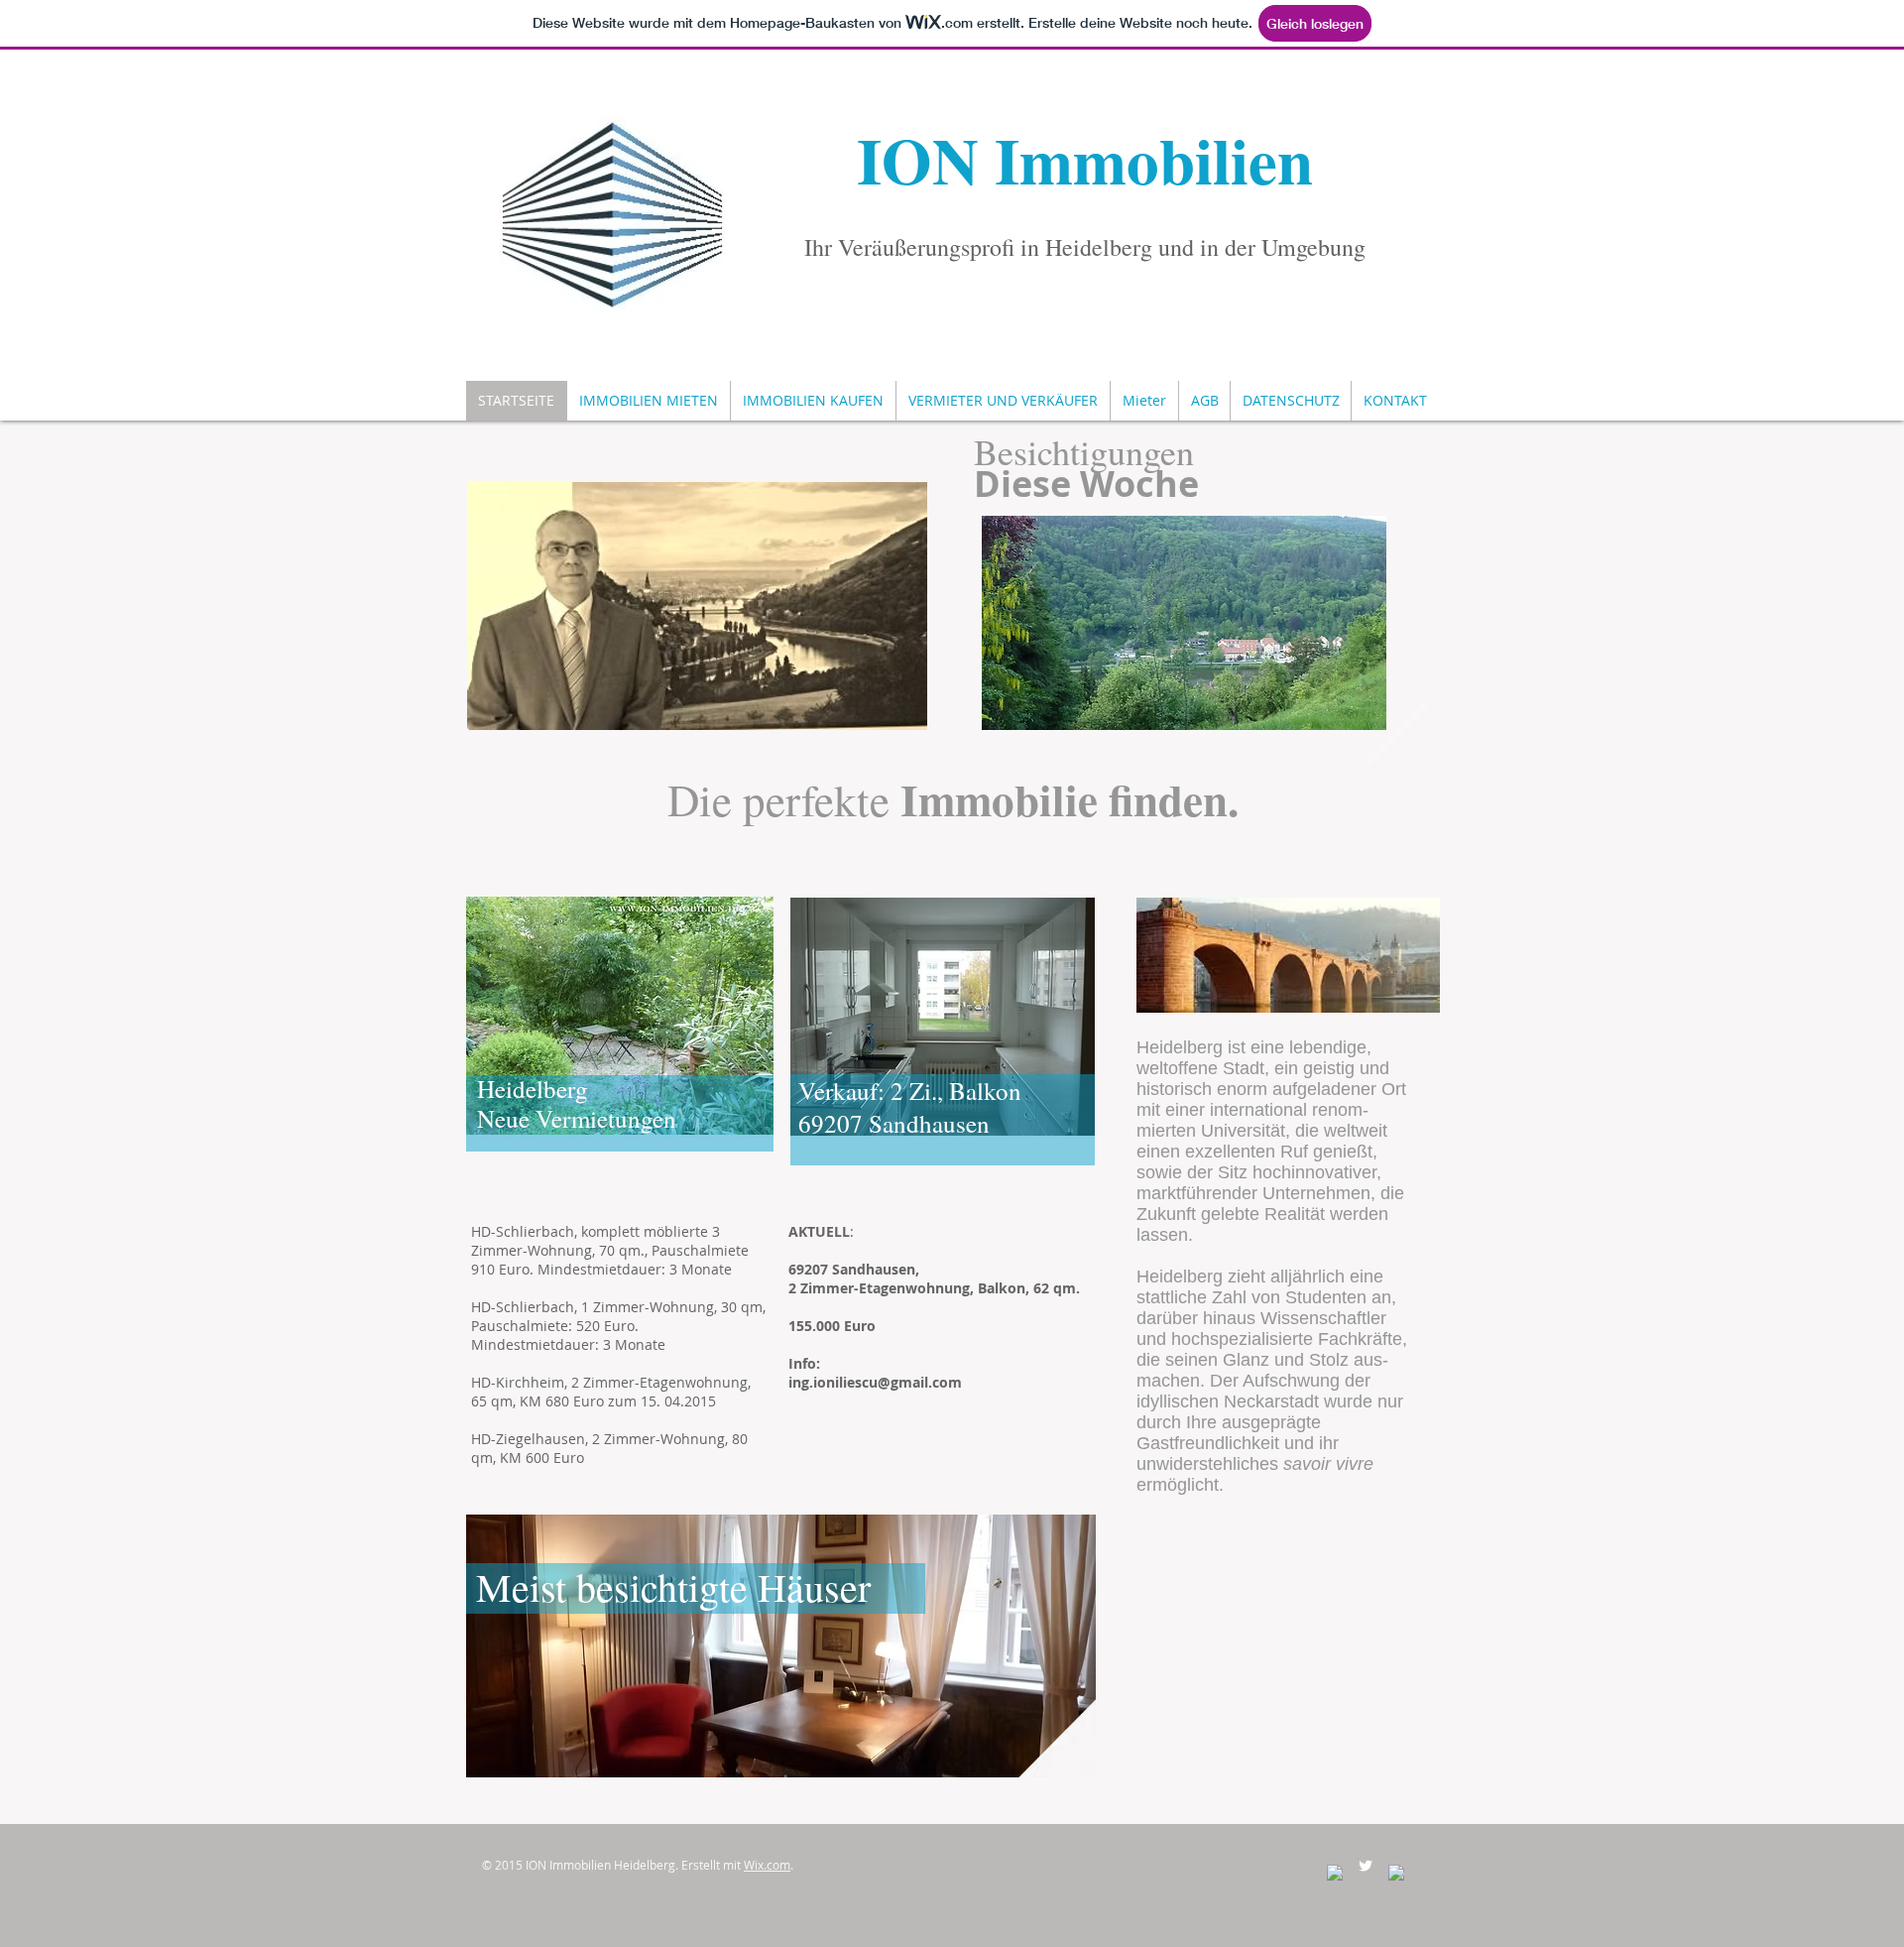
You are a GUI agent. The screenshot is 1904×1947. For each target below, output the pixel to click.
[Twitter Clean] (1366, 1866)
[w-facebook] (1335, 1873)
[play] (1357, 700)
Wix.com (767, 1865)
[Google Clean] (1396, 1873)
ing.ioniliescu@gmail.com (875, 1382)
